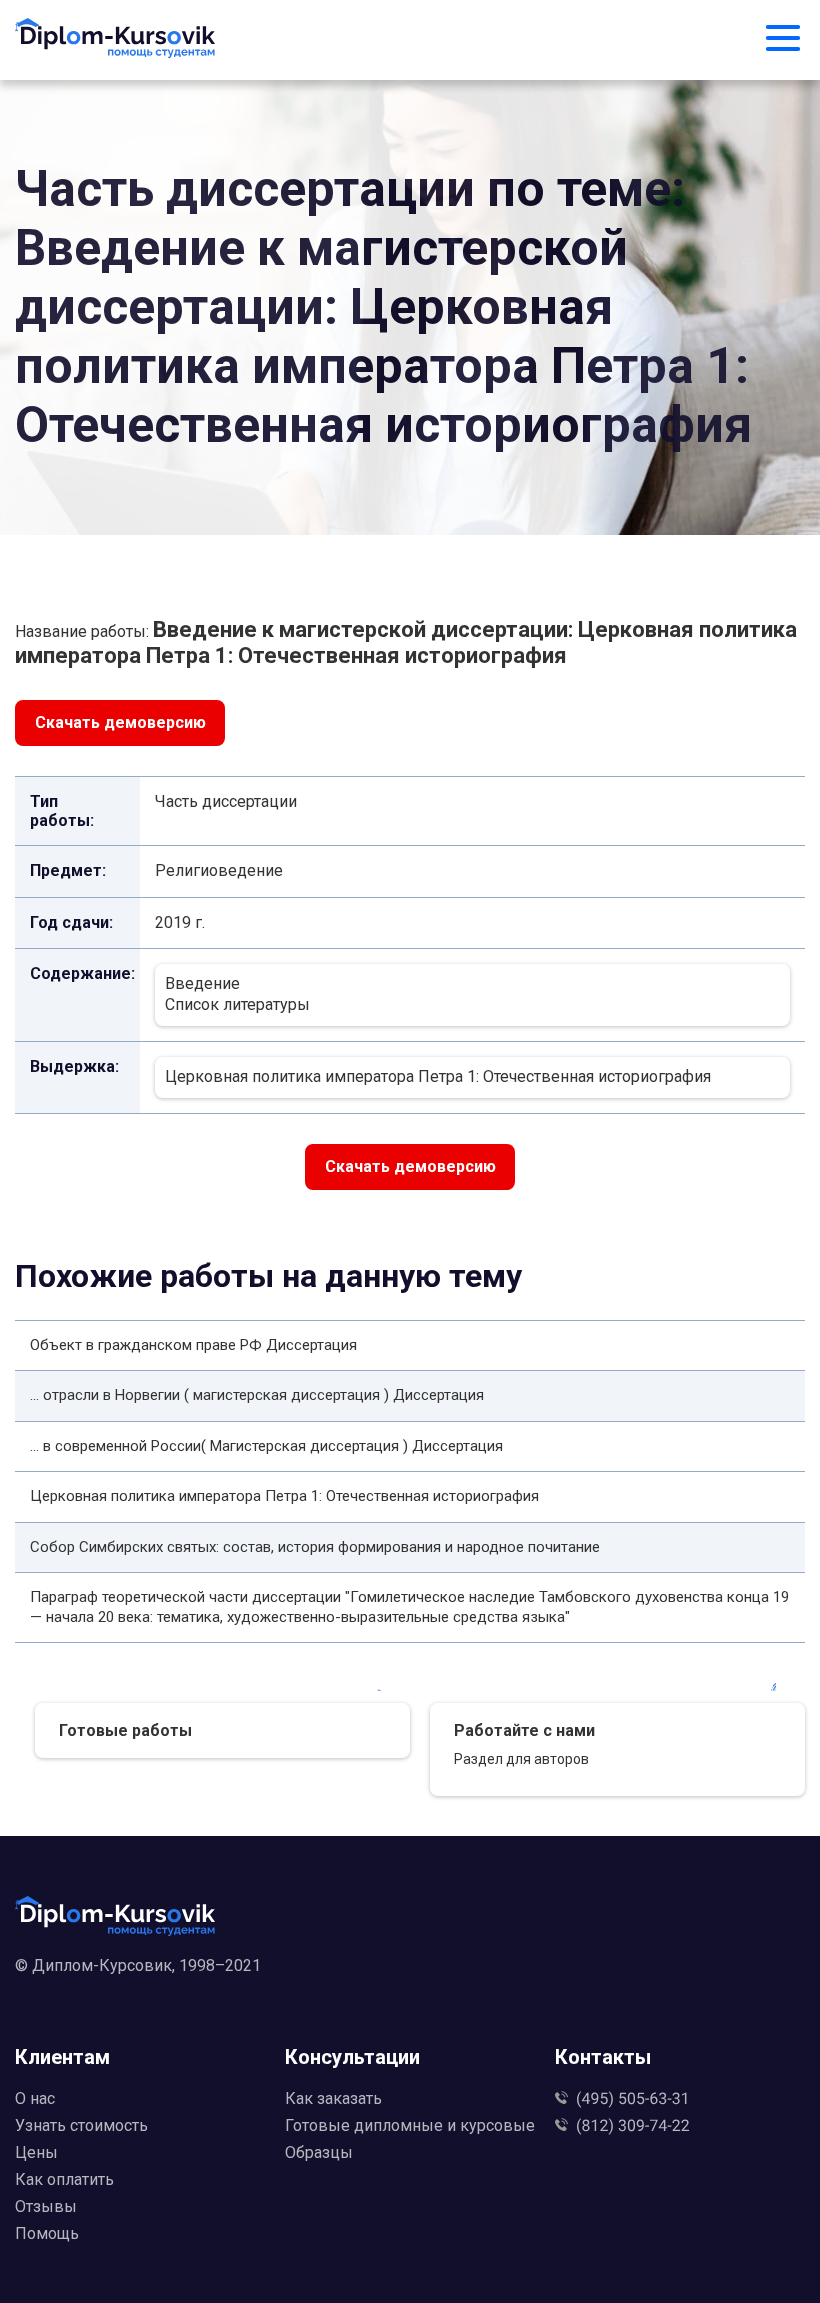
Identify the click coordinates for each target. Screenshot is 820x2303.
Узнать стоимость (81, 2125)
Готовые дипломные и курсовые (410, 2125)
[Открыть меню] (783, 40)
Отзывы (46, 2206)
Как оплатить (64, 2179)
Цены (36, 2152)
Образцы (319, 2152)
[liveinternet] (410, 1997)
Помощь (47, 2233)
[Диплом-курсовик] (115, 40)
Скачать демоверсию (120, 722)
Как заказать (333, 2098)
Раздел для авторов (521, 1759)
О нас (35, 2098)
